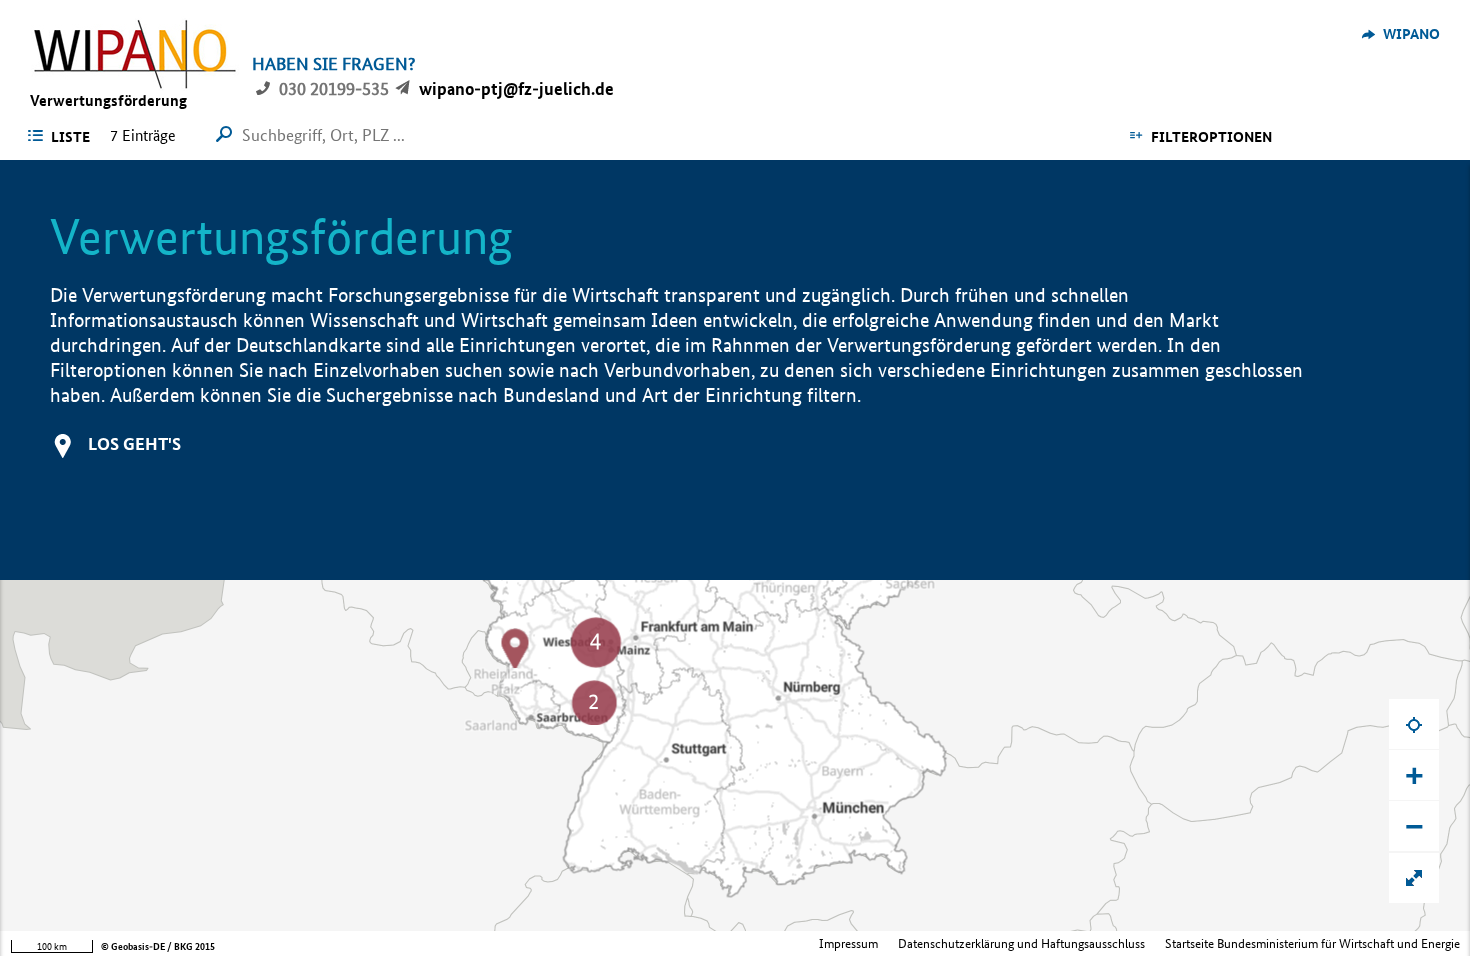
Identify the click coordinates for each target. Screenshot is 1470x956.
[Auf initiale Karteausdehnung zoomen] (1414, 878)
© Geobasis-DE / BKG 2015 (158, 946)
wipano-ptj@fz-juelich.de (516, 88)
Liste (70, 137)
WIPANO (1411, 34)
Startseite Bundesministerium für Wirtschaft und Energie (1312, 943)
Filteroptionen (1211, 137)
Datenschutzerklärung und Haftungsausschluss (1021, 943)
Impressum (848, 943)
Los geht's (134, 443)
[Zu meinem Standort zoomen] (1414, 724)
